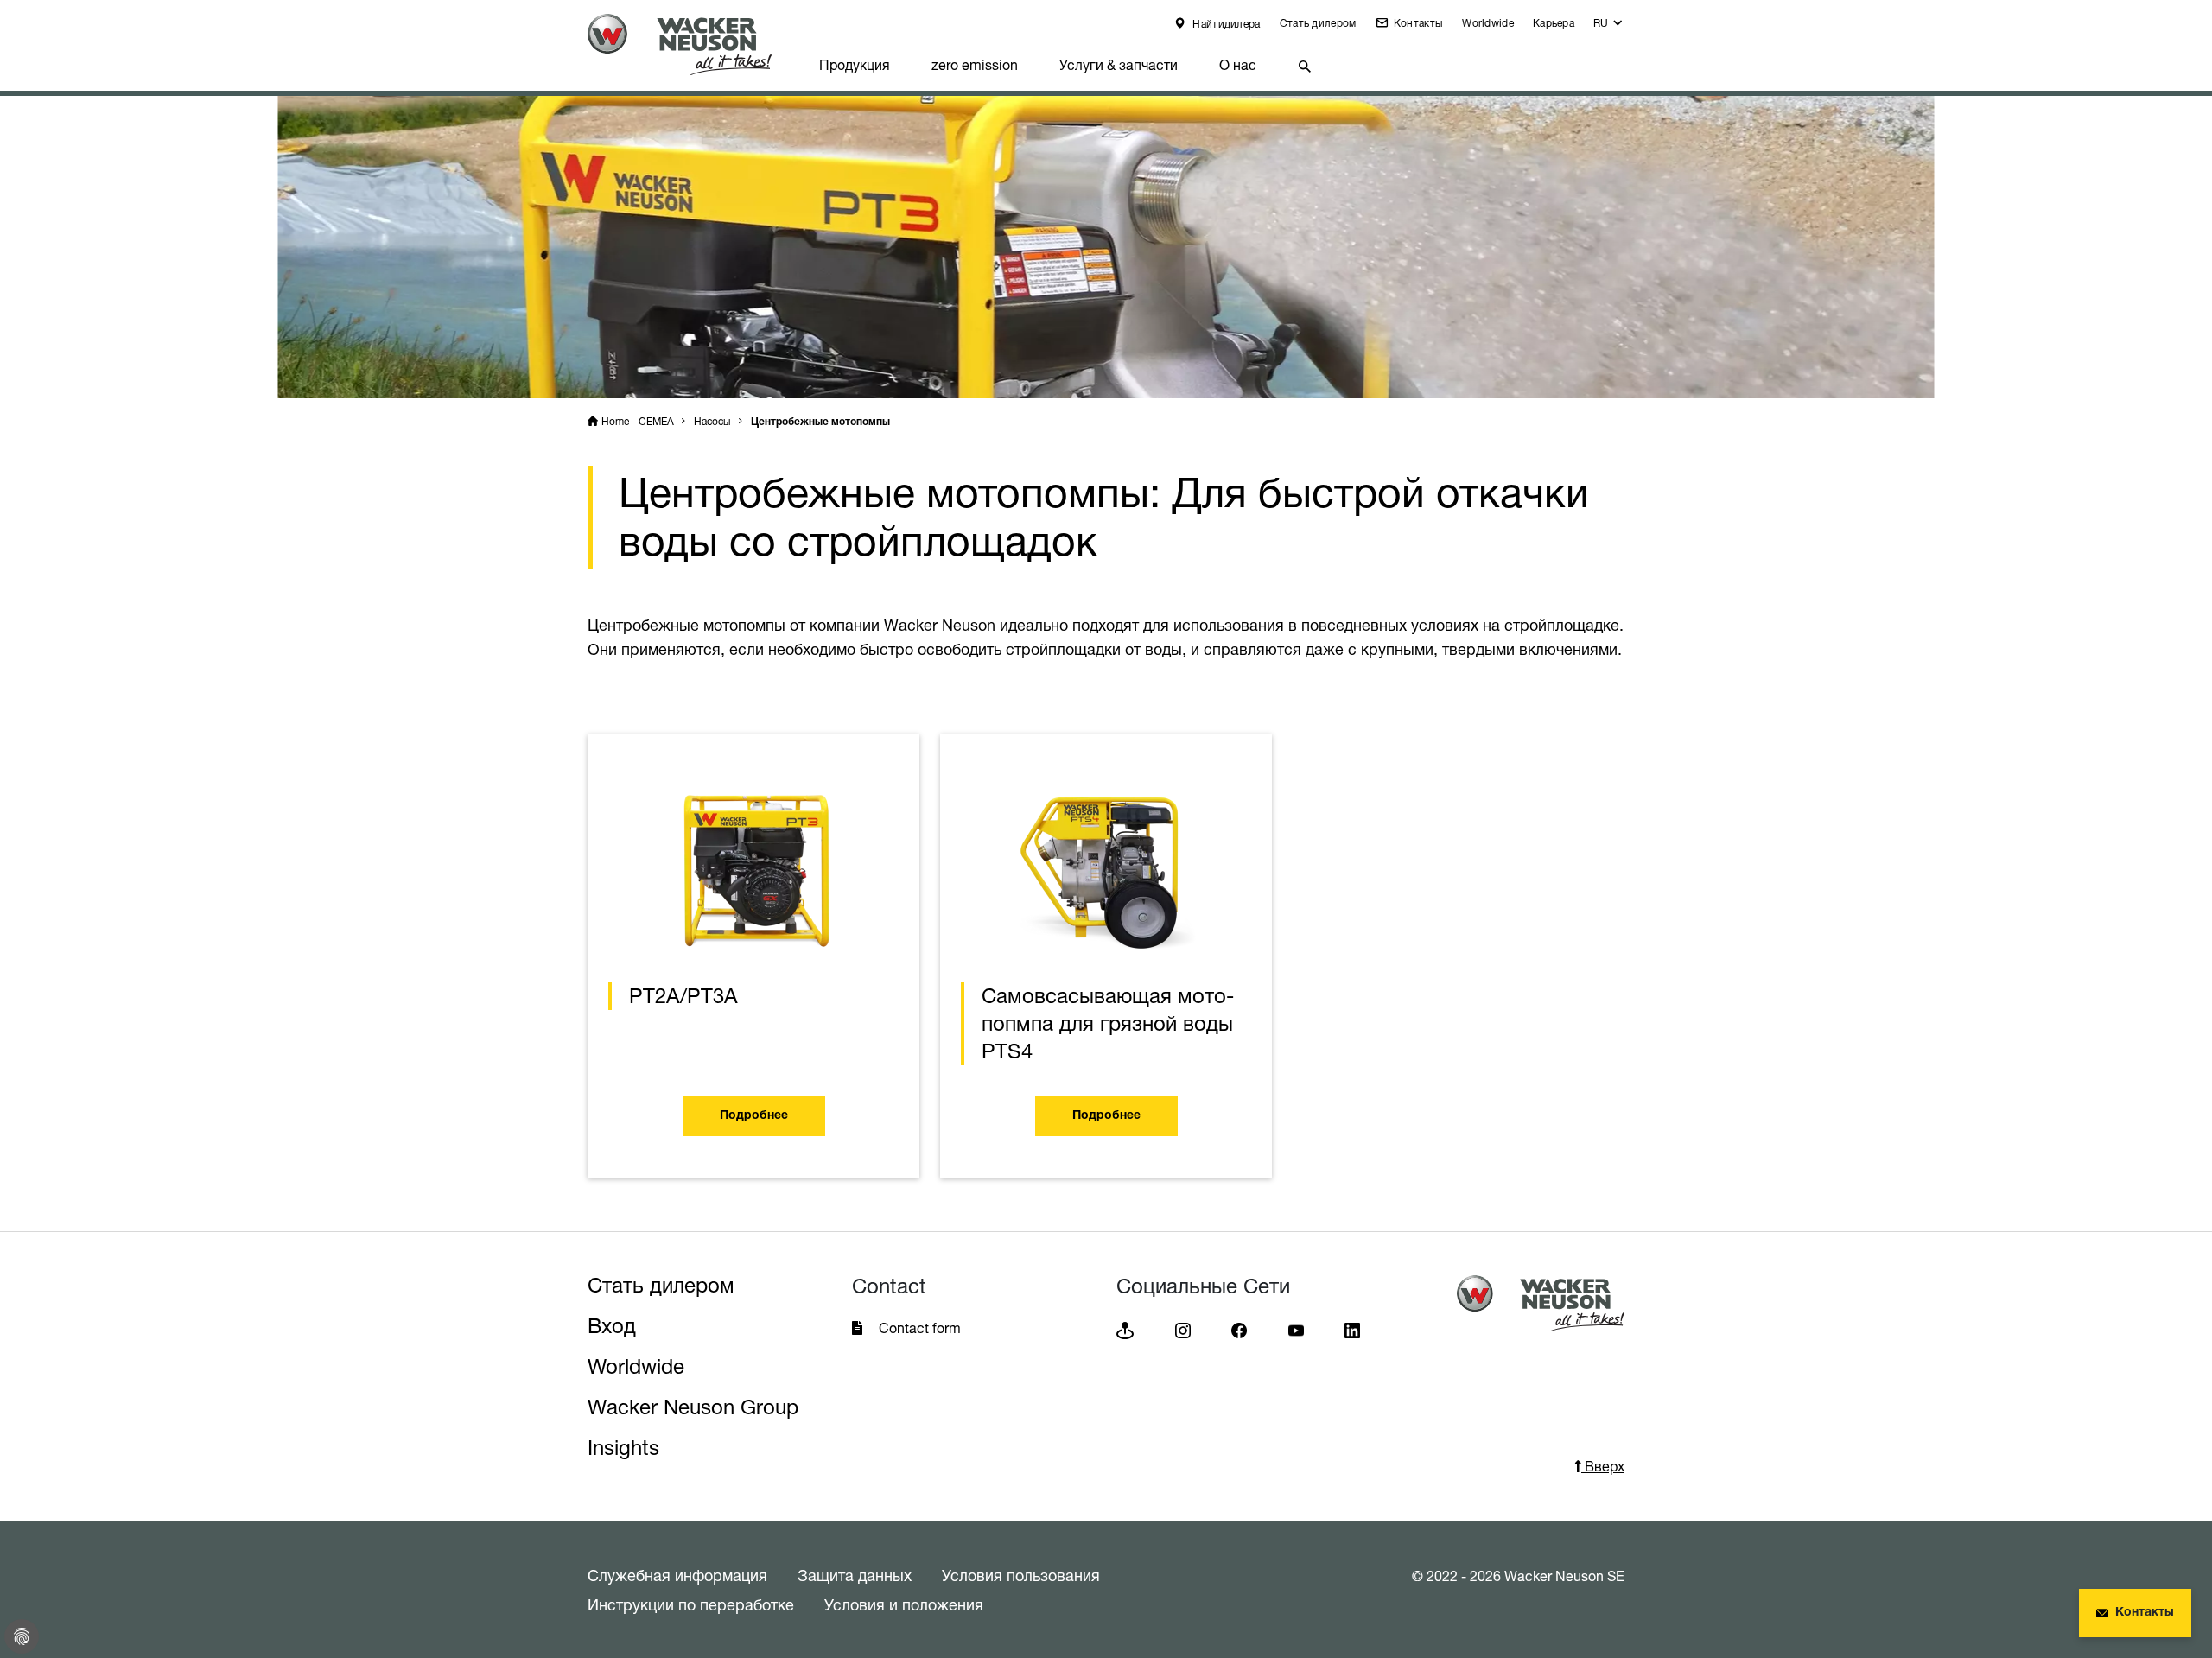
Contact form (920, 1328)
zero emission (975, 65)
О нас (1238, 65)
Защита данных (855, 1575)
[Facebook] (1239, 1329)
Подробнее (754, 1116)
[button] (1609, 27)
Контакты (1417, 23)
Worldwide (1488, 23)
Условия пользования (1021, 1575)
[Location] (1125, 1329)
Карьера (1554, 23)
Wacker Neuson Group (693, 1407)
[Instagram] (1183, 1329)
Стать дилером (1318, 23)
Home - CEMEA (638, 421)
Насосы (712, 421)
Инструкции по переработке (691, 1604)
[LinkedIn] (1352, 1329)
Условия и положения (904, 1604)
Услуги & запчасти (1119, 65)
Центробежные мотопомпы (820, 422)
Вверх (1603, 1466)
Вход (612, 1326)
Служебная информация (677, 1575)
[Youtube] (1296, 1329)
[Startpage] (693, 44)
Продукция (855, 65)
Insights (623, 1448)
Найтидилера (1225, 24)
